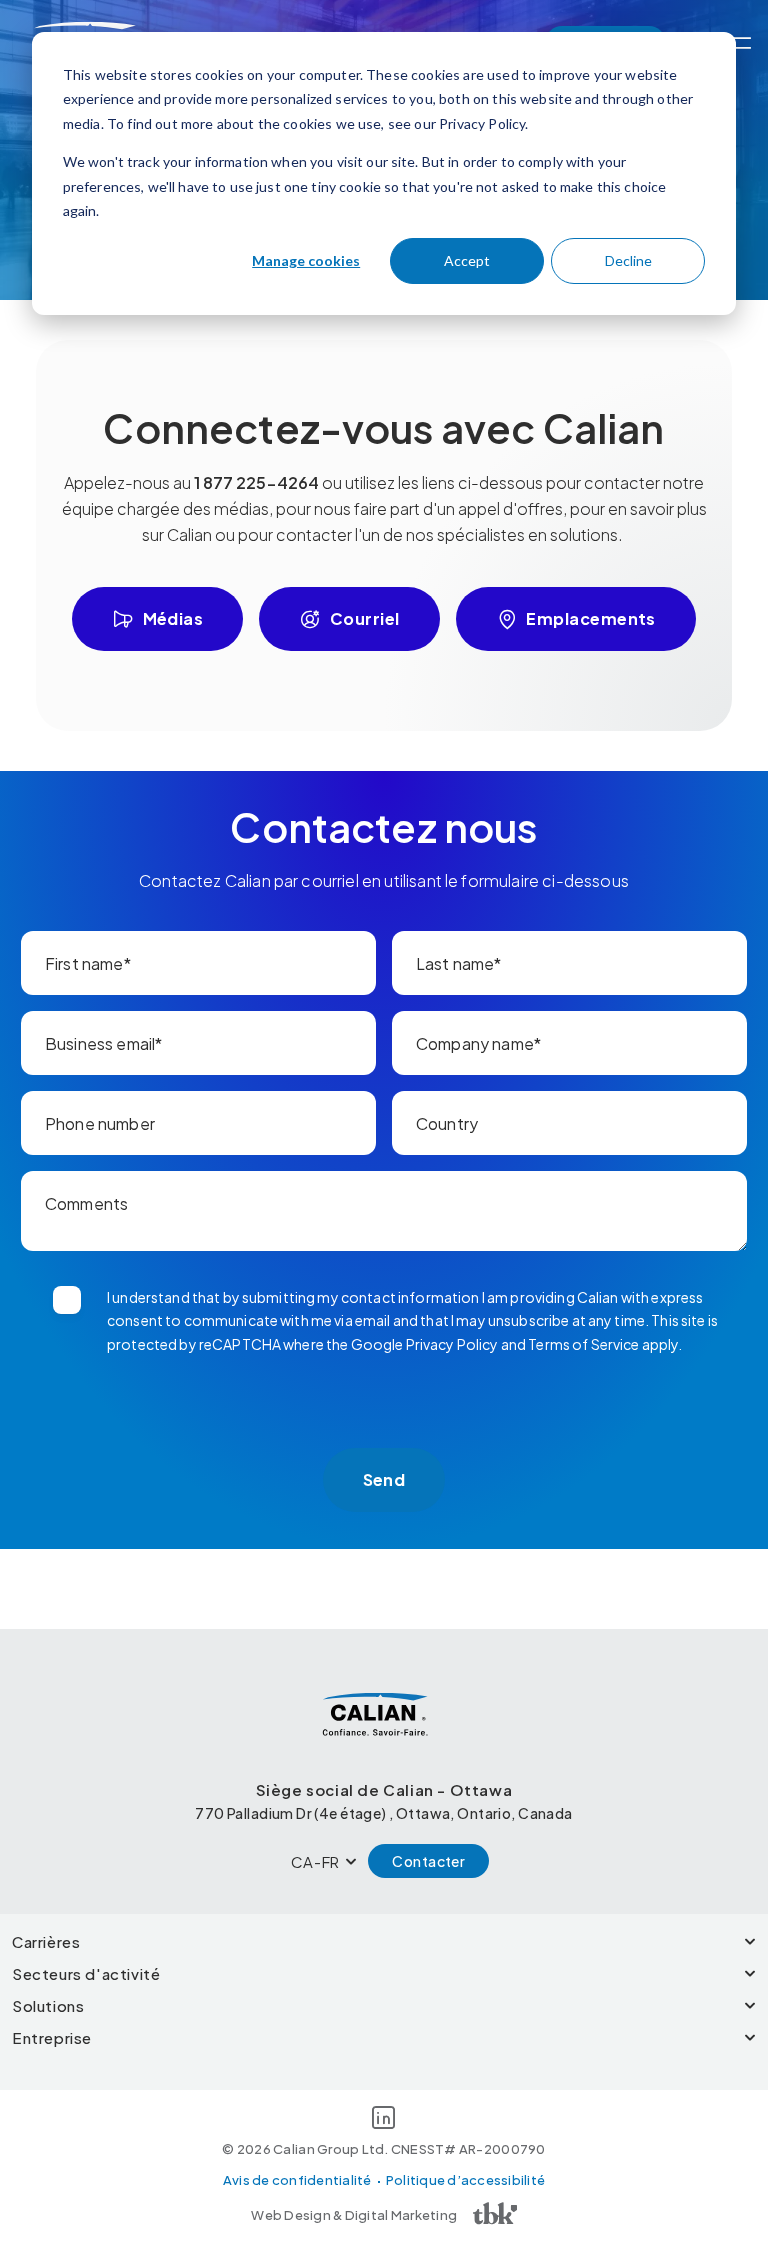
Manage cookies (306, 260)
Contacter (428, 1861)
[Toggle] (740, 43)
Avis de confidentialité (297, 2180)
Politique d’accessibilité (466, 2180)
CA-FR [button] (315, 1861)
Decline (628, 260)
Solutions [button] (48, 2005)
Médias (173, 618)
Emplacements (591, 618)
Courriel (365, 618)
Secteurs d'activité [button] (86, 1973)
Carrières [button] (46, 1941)
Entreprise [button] (52, 2037)
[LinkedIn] (383, 2121)
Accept (467, 260)
